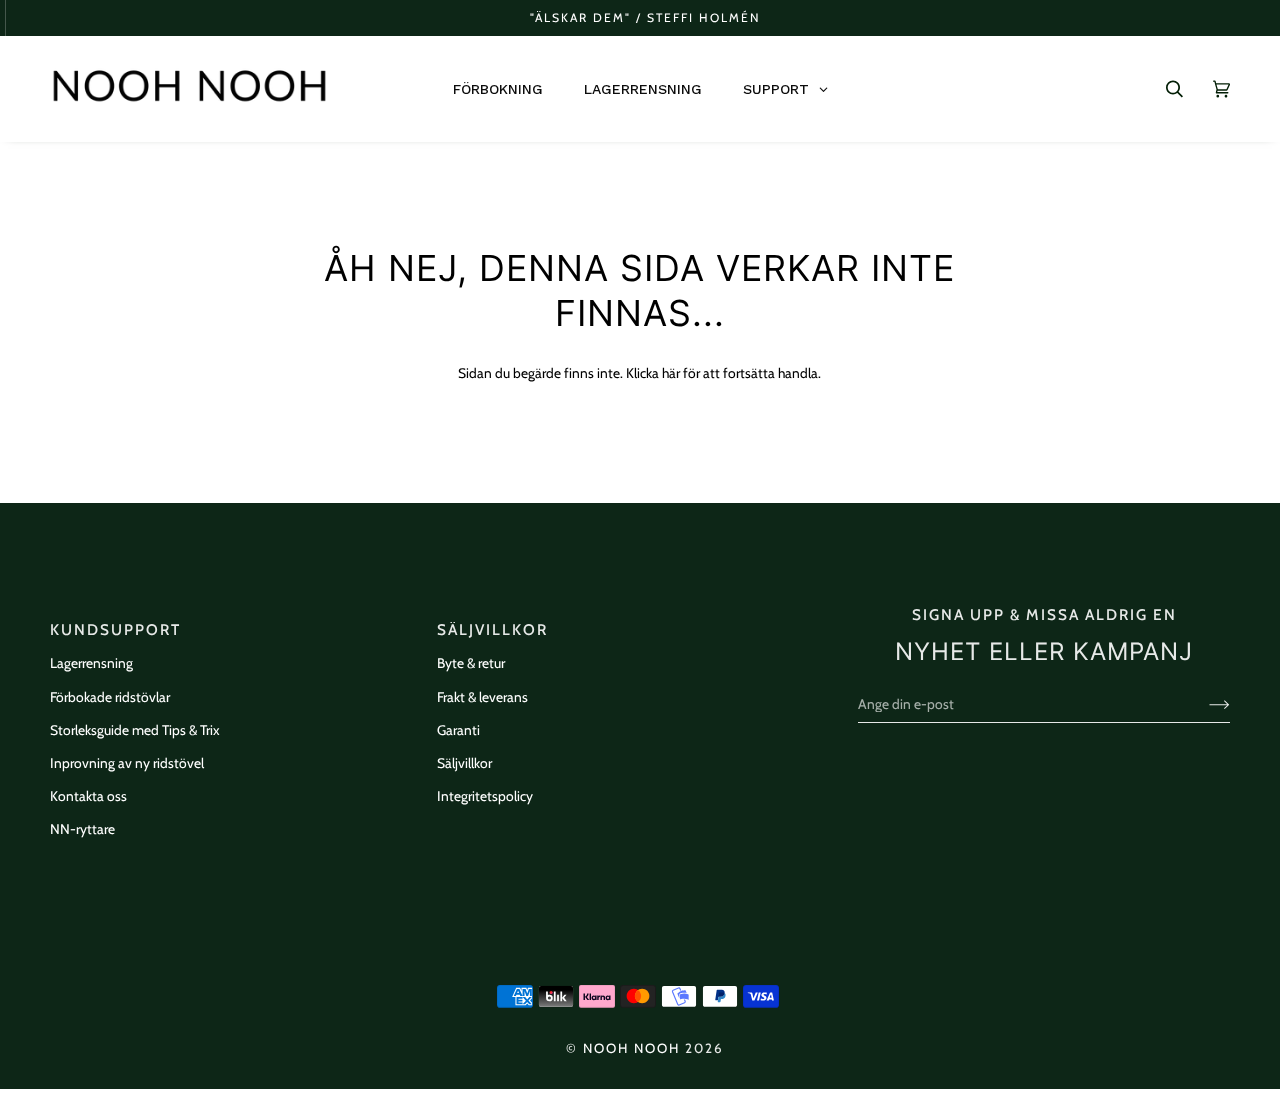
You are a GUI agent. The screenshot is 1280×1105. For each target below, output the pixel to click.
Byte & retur (471, 663)
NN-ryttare (82, 829)
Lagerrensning (91, 663)
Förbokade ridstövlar (110, 697)
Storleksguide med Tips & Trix (135, 730)
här (671, 373)
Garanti (458, 730)
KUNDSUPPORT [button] (115, 629)
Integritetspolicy (485, 796)
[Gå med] (1203, 704)
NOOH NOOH (631, 1048)
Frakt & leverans (482, 697)
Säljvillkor (464, 763)
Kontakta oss (88, 796)
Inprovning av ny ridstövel (127, 763)
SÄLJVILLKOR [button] (492, 629)
